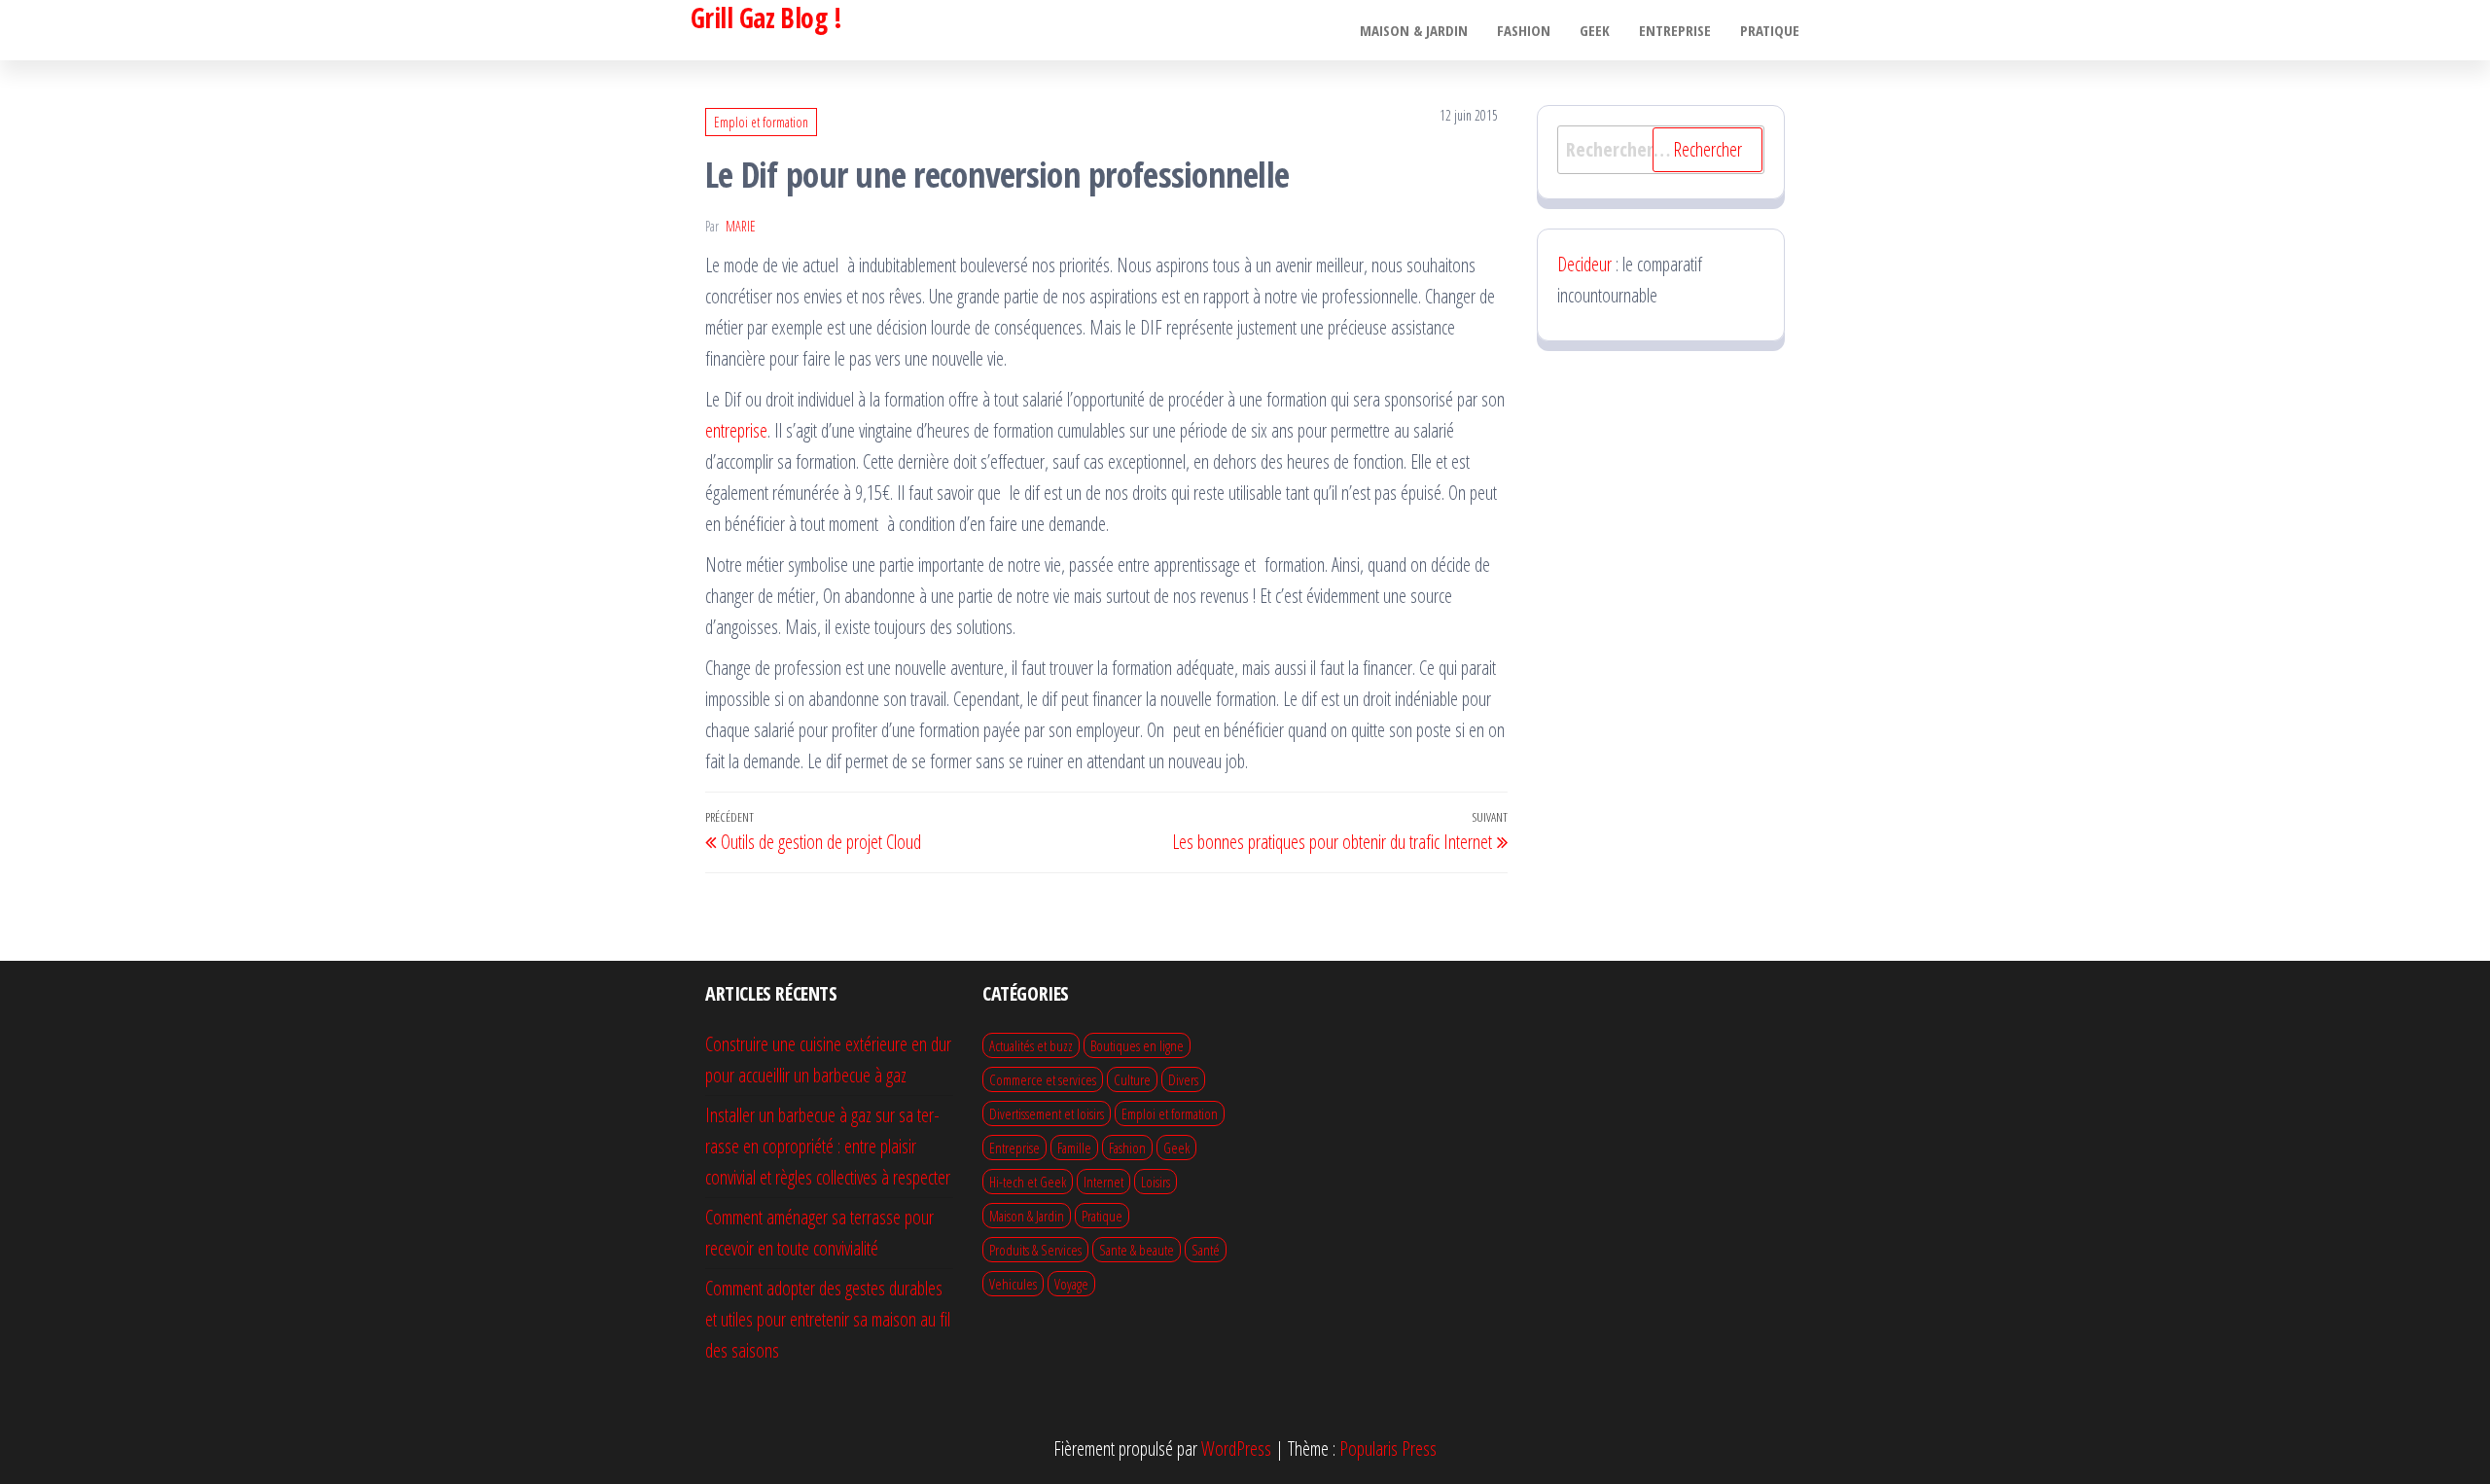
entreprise (736, 430)
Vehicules (1013, 1284)
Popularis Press (1388, 1449)
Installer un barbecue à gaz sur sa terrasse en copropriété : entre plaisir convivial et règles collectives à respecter (828, 1146)
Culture (1132, 1079)
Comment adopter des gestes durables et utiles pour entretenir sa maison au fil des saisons (828, 1319)
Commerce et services (1043, 1079)
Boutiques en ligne (1137, 1045)
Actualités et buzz (1031, 1045)
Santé (1206, 1250)
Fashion (1524, 30)
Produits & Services (1035, 1250)
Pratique (1770, 30)
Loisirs (1156, 1182)
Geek (1595, 30)
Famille (1074, 1148)
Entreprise (1675, 30)
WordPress (1236, 1449)
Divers (1183, 1079)
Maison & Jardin (1414, 30)
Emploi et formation (761, 122)
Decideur (1584, 264)
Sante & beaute (1137, 1250)
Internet (1103, 1182)
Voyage (1071, 1284)
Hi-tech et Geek (1028, 1182)
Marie (741, 226)
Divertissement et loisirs (1047, 1113)
